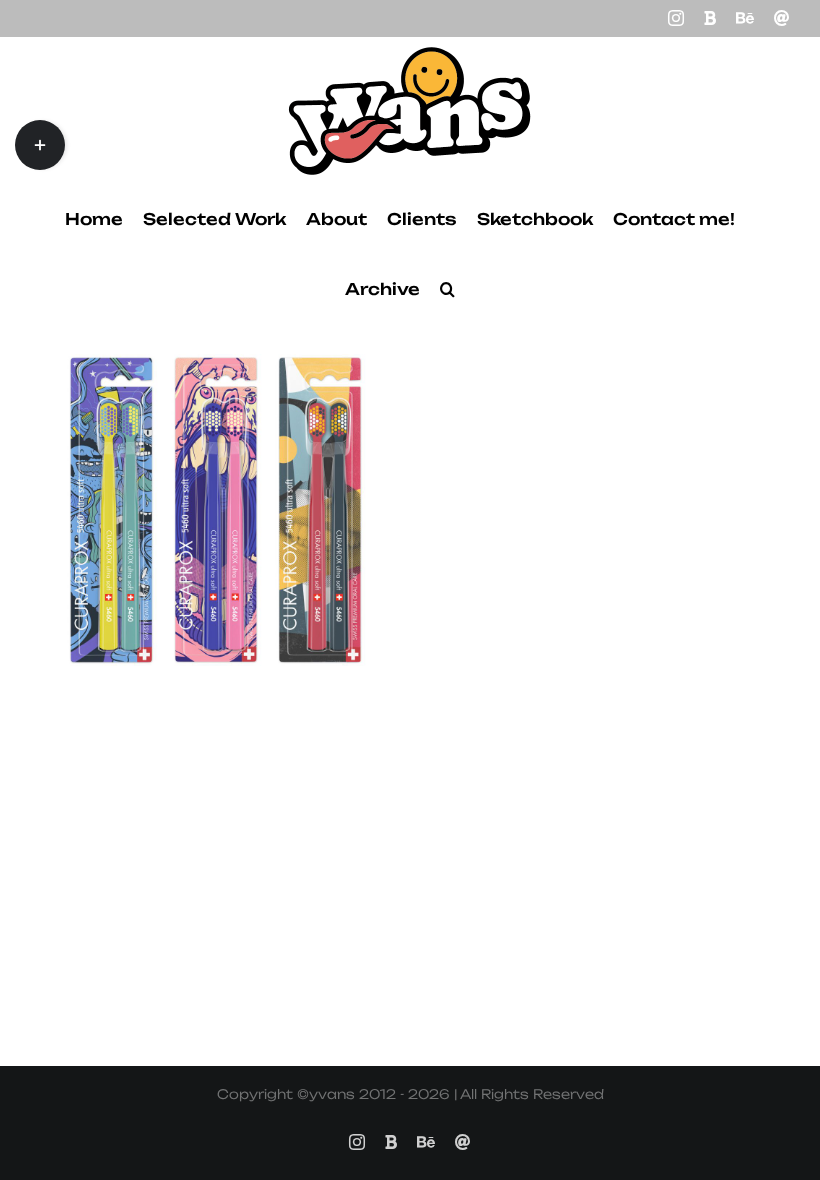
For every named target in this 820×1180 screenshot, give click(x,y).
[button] (447, 289)
